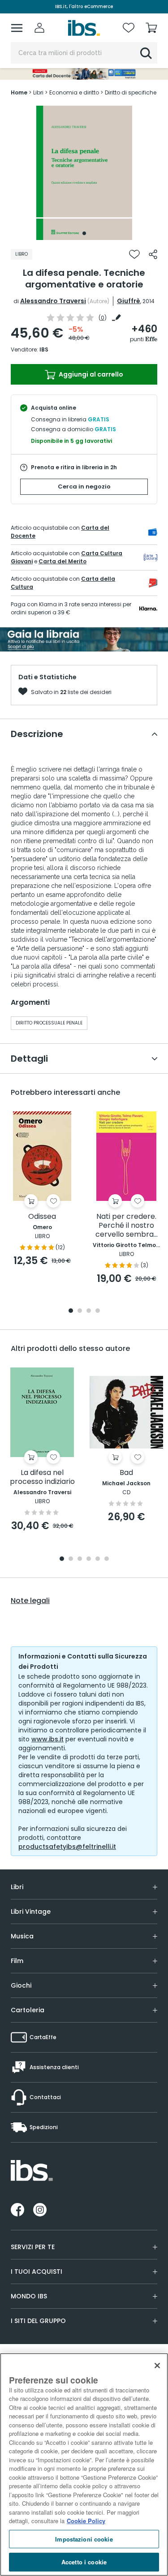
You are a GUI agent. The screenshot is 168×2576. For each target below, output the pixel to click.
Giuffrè (129, 301)
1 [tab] (84, 233)
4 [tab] (98, 1311)
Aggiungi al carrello (90, 374)
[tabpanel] (84, 173)
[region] (84, 2465)
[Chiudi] (157, 2366)
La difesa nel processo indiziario (42, 1477)
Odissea (42, 1217)
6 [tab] (107, 1559)
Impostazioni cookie (84, 2539)
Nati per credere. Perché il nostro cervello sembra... (127, 1226)
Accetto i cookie (84, 2562)
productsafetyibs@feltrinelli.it (67, 1847)
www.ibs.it (47, 1739)
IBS (44, 349)
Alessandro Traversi (53, 301)
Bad (126, 1473)
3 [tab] (89, 1311)
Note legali (30, 1601)
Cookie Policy (86, 2521)
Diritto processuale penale (49, 1023)
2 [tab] (80, 1311)
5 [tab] (98, 1559)
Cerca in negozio (84, 486)
